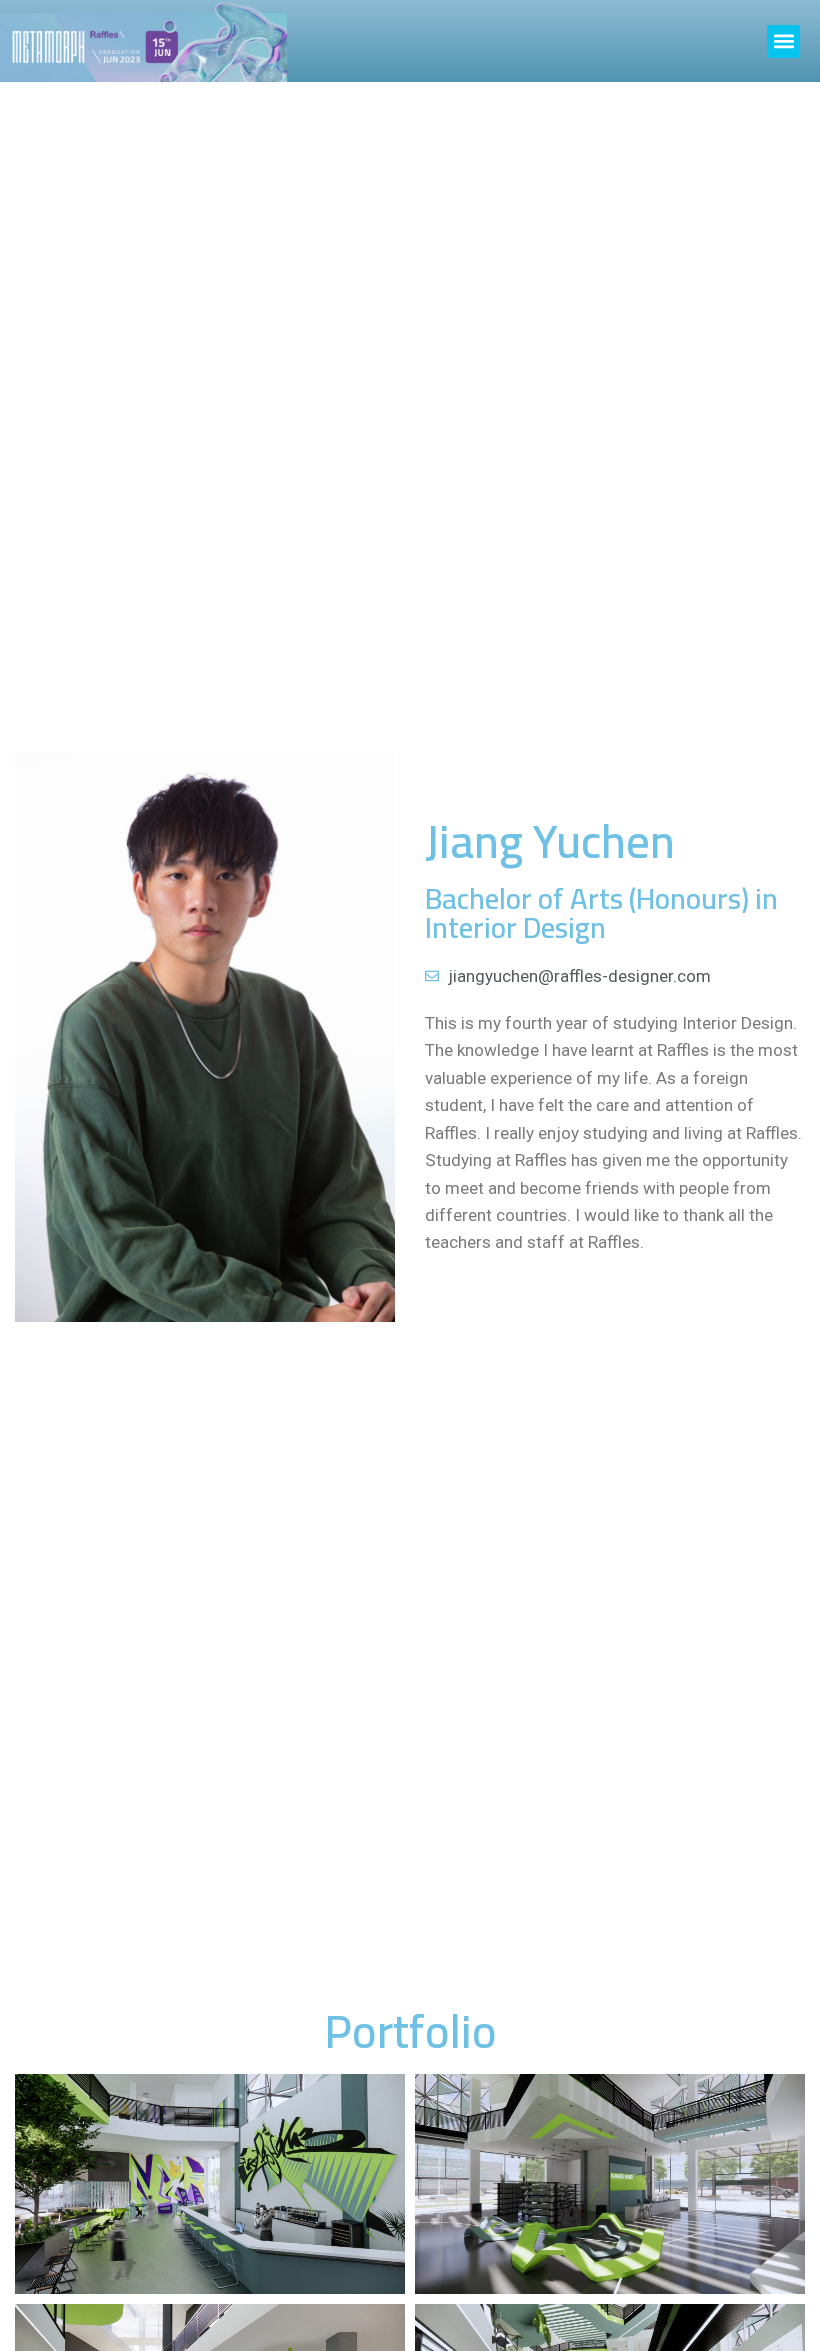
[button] (783, 41)
